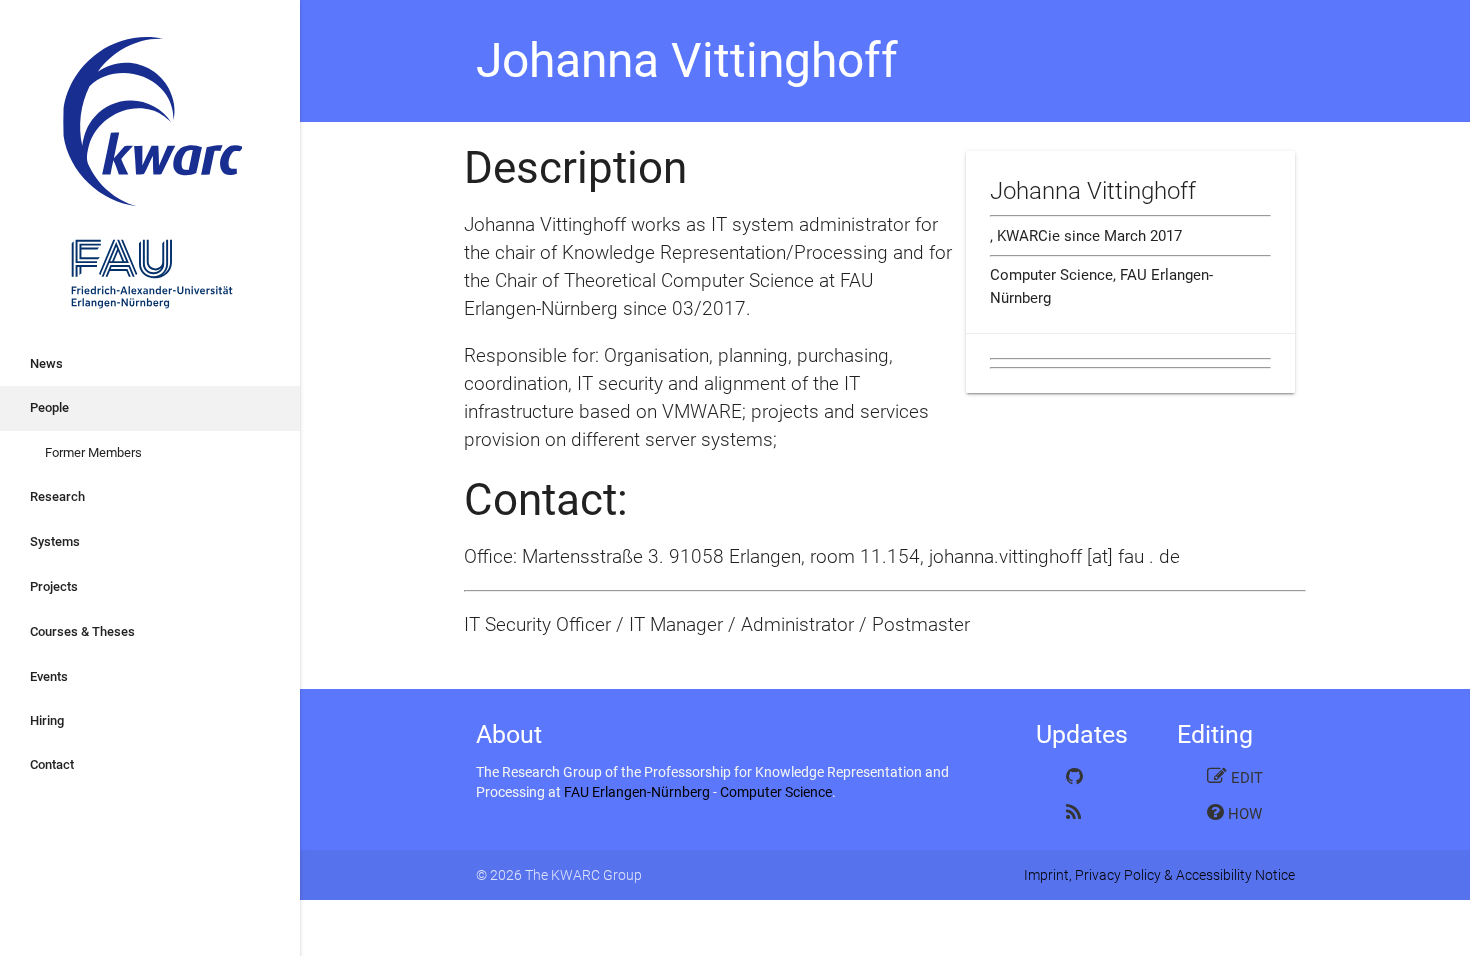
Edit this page (1235, 781)
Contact (52, 764)
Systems (55, 541)
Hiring (47, 720)
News (46, 363)
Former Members (93, 452)
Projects (54, 586)
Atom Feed (1095, 812)
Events (49, 676)
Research (57, 496)
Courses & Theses (82, 631)
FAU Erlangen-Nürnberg (637, 792)
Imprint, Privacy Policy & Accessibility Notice (1159, 875)
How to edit (1234, 817)
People (49, 407)
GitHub (1095, 776)
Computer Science (776, 792)
